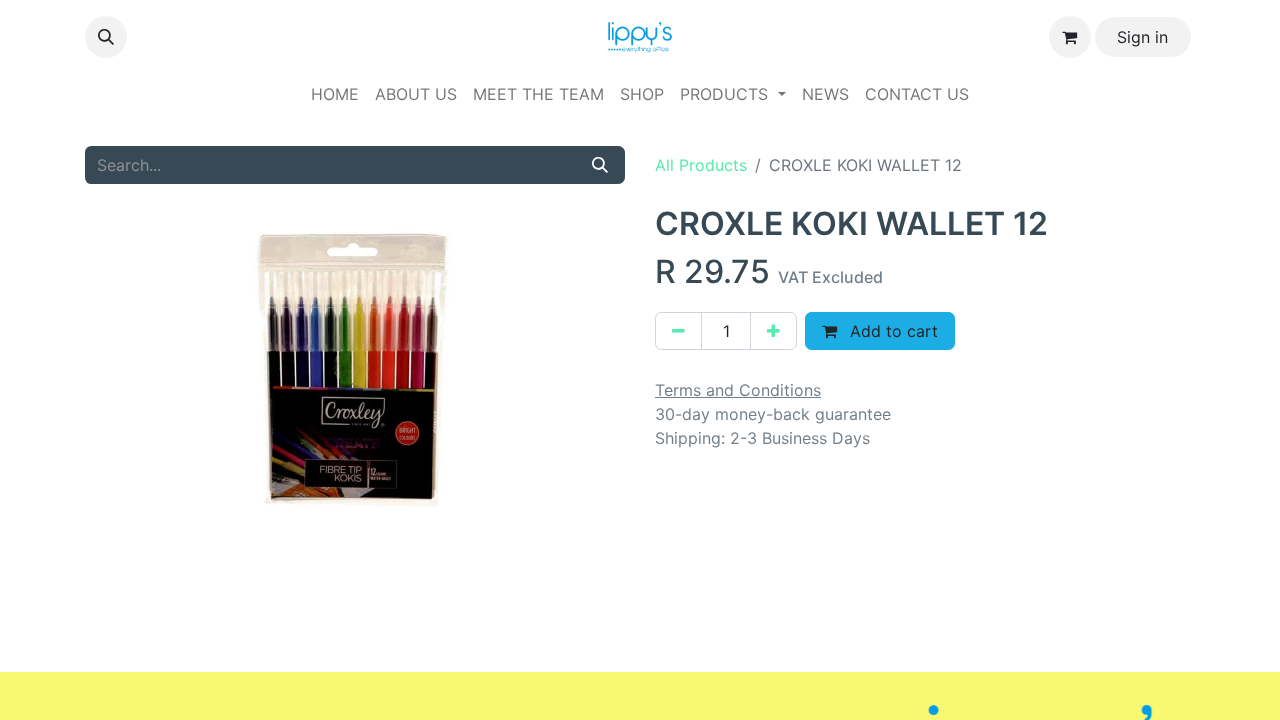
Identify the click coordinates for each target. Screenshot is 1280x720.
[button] (106, 37)
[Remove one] (678, 331)
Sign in (1142, 37)
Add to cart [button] (891, 331)
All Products (701, 165)
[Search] (600, 165)
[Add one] (773, 331)
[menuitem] (335, 94)
